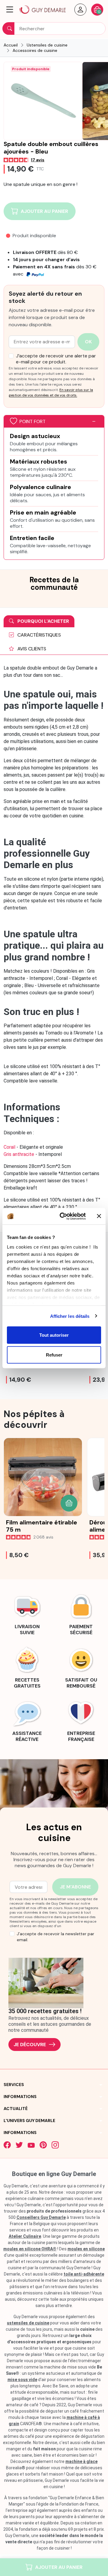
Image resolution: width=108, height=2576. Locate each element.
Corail (10, 1147)
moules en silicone (86, 2249)
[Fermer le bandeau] (99, 1216)
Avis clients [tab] (31, 649)
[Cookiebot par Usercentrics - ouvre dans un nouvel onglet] (63, 1216)
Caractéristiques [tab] (39, 635)
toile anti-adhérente (84, 2274)
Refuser (54, 1355)
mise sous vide (22, 2380)
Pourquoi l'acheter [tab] (43, 621)
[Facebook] (7, 2145)
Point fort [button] (33, 421)
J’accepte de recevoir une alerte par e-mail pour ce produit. (56, 359)
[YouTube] (31, 2145)
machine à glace (81, 2461)
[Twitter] (19, 2145)
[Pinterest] (43, 2145)
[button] (10, 10)
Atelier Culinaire (25, 2236)
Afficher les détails (70, 1316)
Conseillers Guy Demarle (41, 2217)
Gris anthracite (19, 1154)
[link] (27, 1613)
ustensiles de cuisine (28, 2323)
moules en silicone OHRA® (30, 2249)
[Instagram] (55, 2145)
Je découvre (30, 2045)
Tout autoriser (54, 1335)
